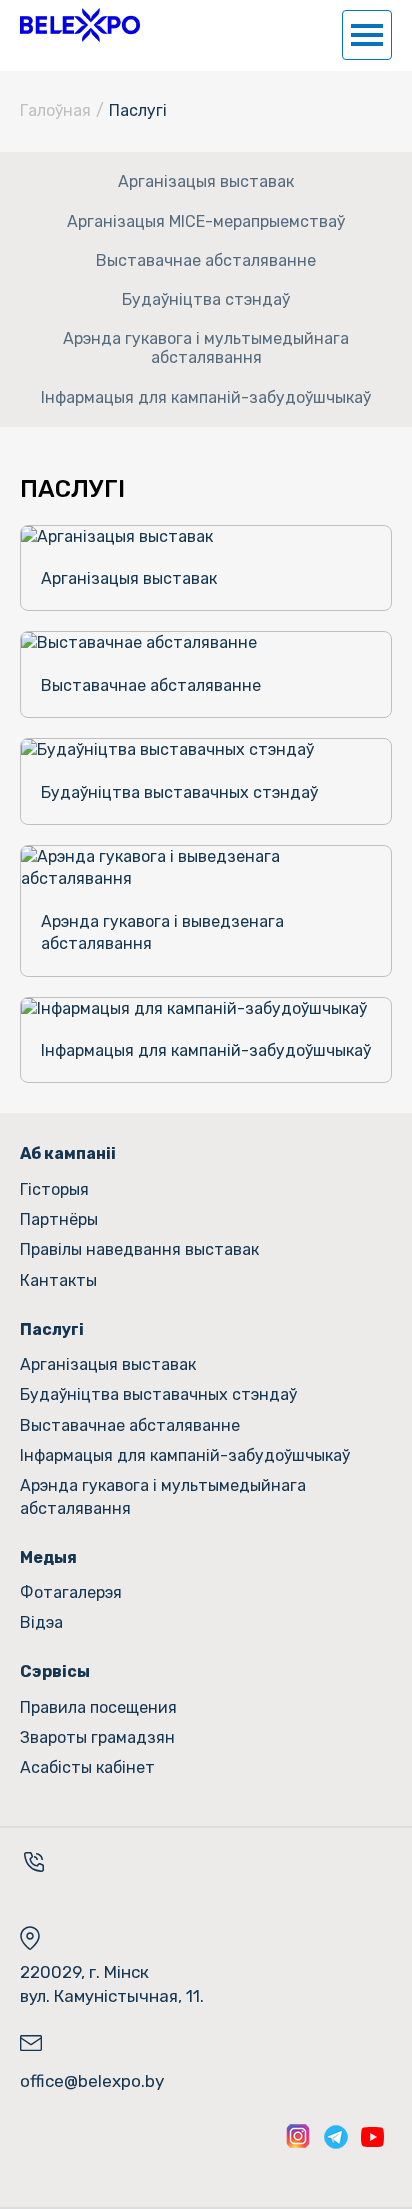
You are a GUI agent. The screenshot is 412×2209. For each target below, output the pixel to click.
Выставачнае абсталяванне (206, 260)
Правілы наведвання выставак (139, 1249)
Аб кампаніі (68, 1153)
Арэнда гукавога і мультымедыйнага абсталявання (206, 348)
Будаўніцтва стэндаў (206, 299)
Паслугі (52, 1329)
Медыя (48, 1557)
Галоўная (55, 110)
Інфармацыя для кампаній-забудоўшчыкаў (206, 397)
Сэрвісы (55, 1671)
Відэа (41, 1622)
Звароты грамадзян (97, 1737)
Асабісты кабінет (87, 1767)
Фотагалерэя (71, 1592)
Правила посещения (98, 1707)
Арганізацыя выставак (206, 181)
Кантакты (58, 1280)
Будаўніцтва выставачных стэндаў (158, 1394)
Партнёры (59, 1219)
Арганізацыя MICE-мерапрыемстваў (206, 221)
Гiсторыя (54, 1189)
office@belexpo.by (92, 2081)
